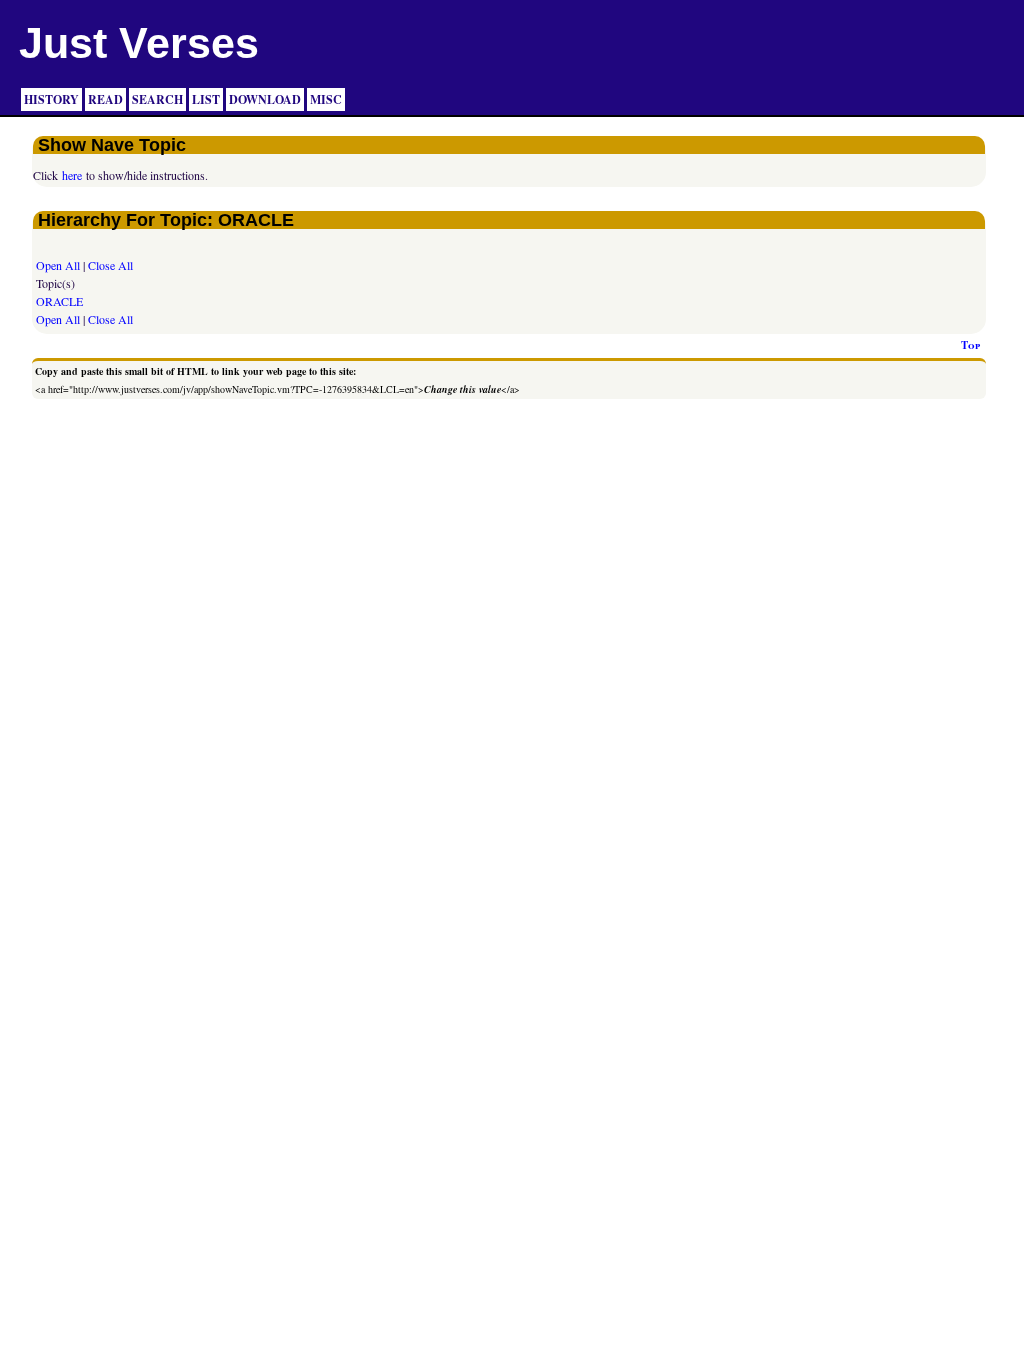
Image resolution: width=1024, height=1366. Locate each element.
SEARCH (157, 99)
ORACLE (59, 301)
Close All (110, 265)
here (72, 175)
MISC (326, 99)
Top (970, 345)
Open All (58, 265)
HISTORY (51, 99)
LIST (206, 99)
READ (105, 99)
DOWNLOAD (265, 99)
